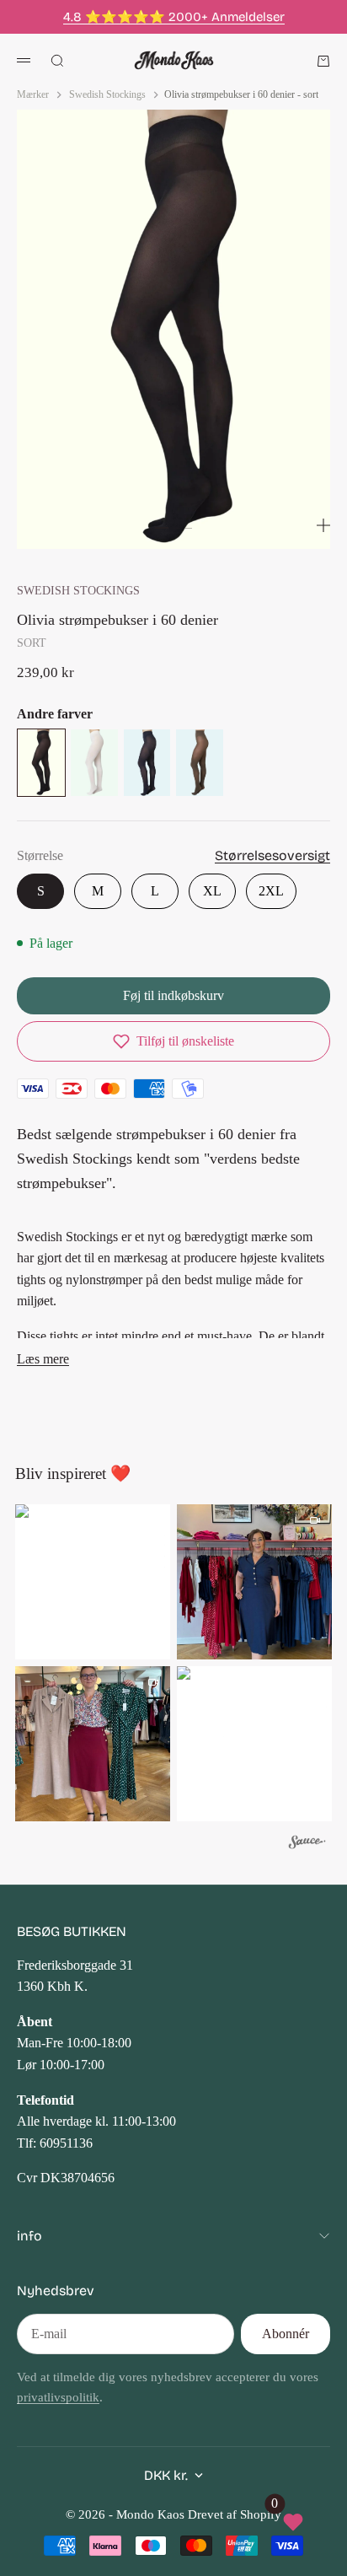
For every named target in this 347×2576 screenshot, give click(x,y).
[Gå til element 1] (162, 528)
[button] (173, 1041)
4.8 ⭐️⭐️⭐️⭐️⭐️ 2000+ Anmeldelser (174, 17)
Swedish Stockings (78, 590)
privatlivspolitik (58, 2397)
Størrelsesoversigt (272, 855)
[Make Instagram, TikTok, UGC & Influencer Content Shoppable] (307, 1845)
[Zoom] (323, 525)
